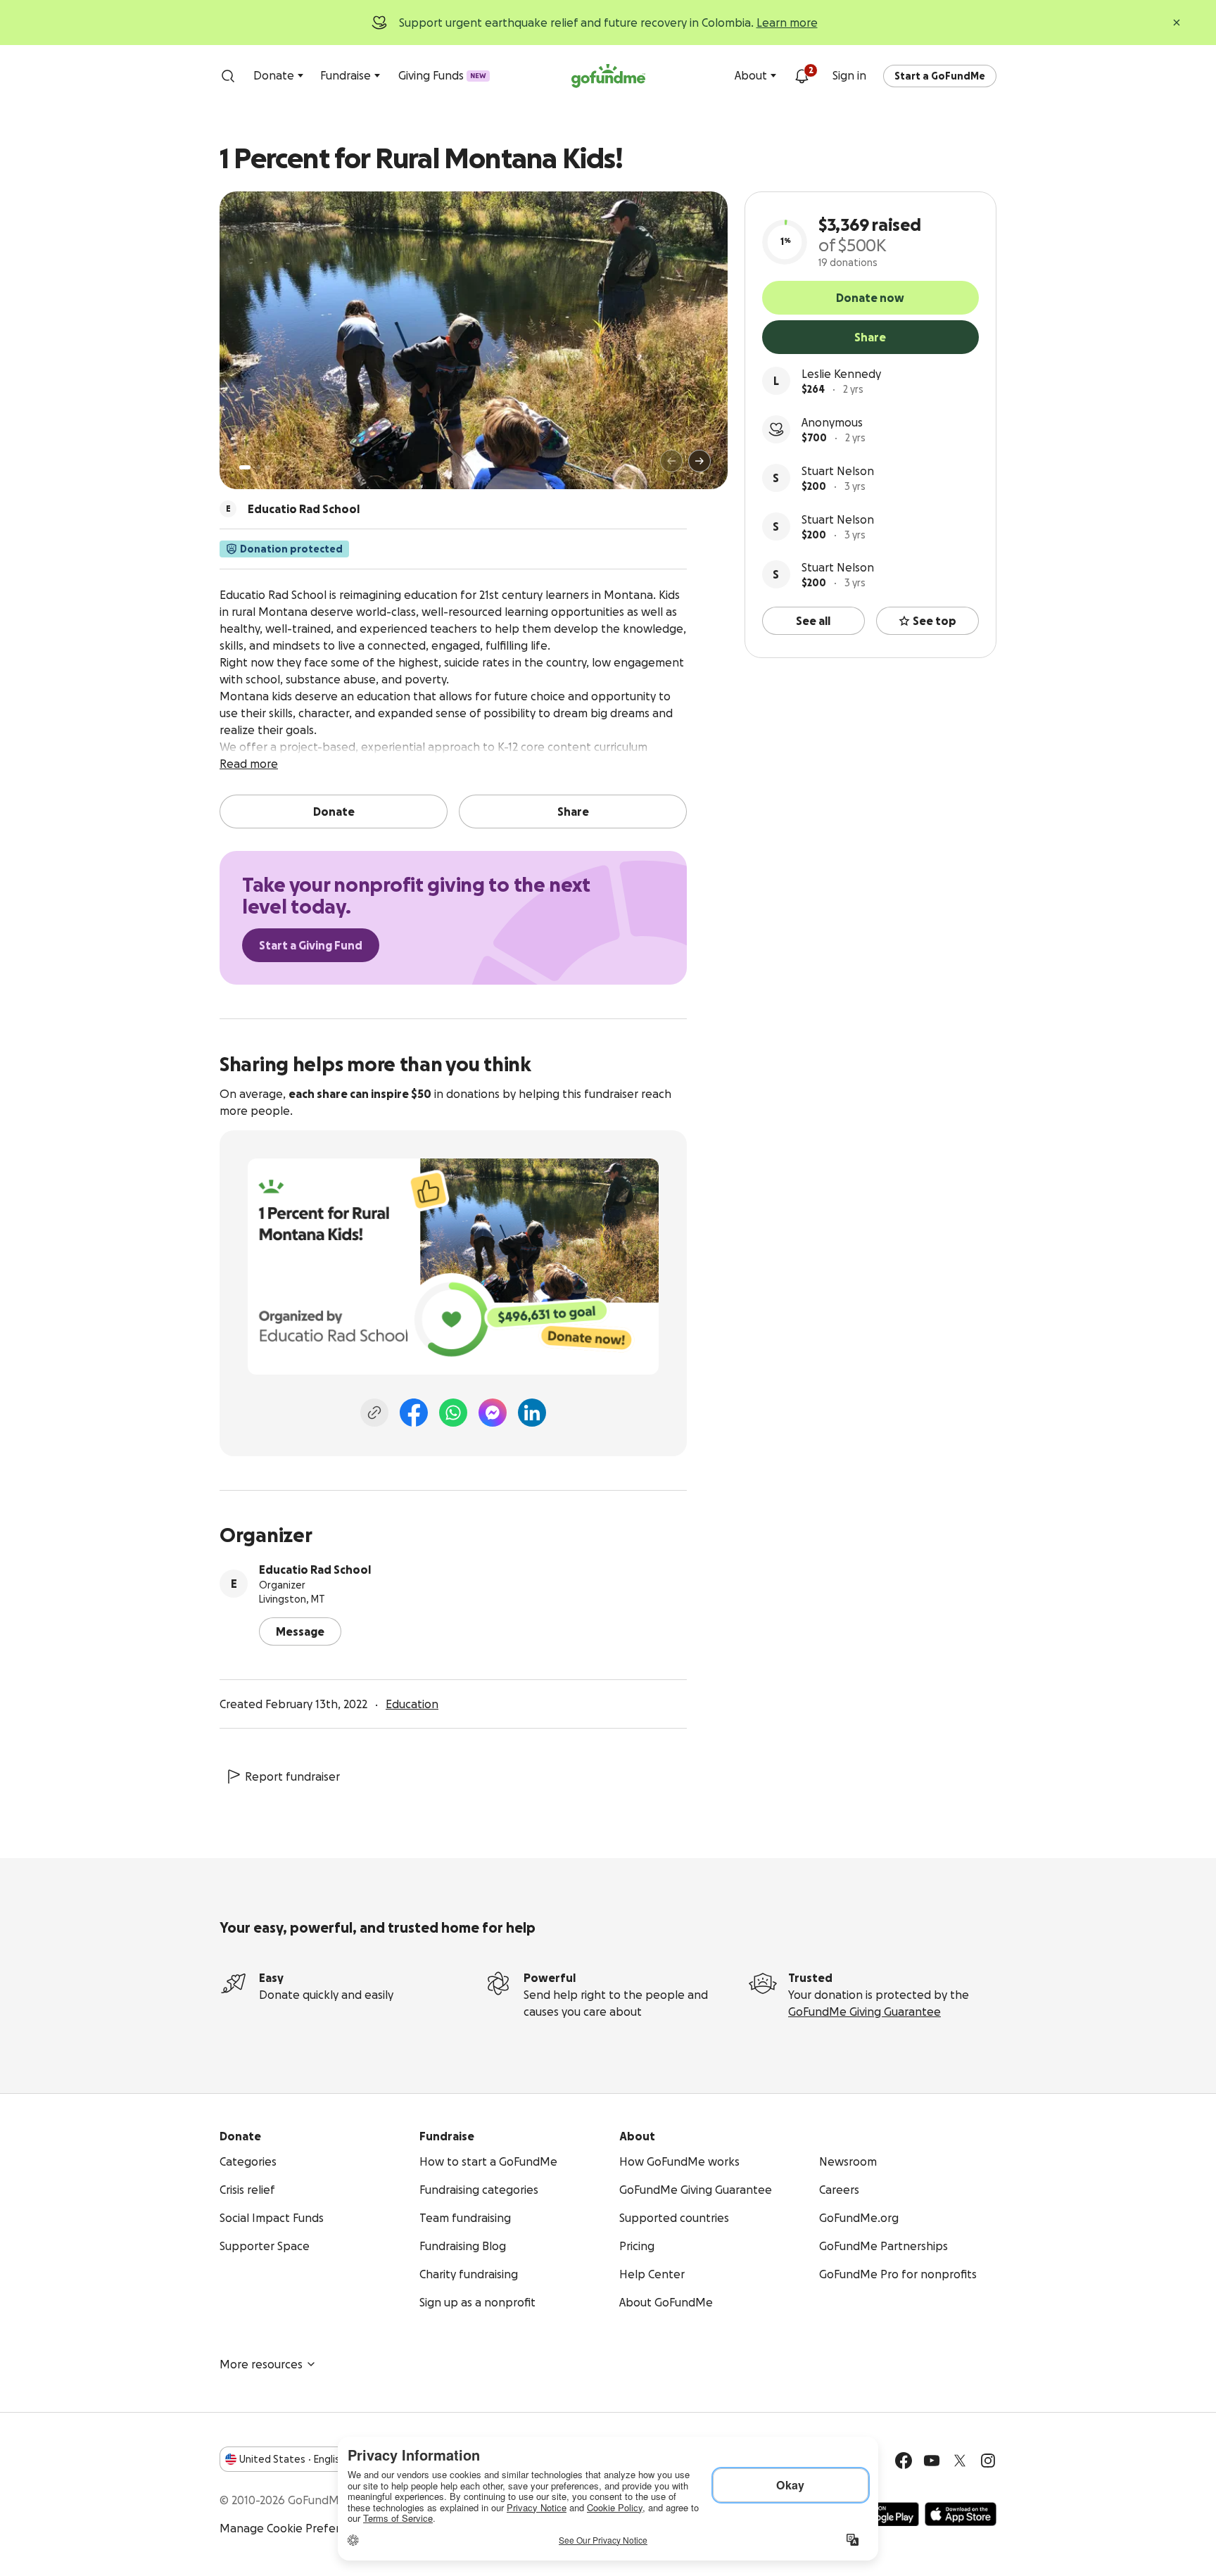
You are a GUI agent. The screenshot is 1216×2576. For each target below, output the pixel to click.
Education (412, 1704)
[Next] (699, 461)
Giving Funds (442, 75)
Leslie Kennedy (841, 374)
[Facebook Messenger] (493, 1413)
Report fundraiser (292, 1776)
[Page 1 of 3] (245, 467)
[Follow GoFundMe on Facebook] (904, 2461)
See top (935, 621)
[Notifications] (802, 76)
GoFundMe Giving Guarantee (864, 2012)
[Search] (228, 76)
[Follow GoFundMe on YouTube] (932, 2461)
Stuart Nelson (838, 471)
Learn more (787, 23)
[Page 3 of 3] (268, 467)
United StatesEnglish (292, 2459)
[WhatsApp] (453, 1413)
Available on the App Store (961, 2514)
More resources (261, 2364)
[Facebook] (414, 1413)
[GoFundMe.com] (608, 76)
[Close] (1177, 23)
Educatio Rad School (315, 1570)
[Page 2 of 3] (258, 467)
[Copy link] (374, 1413)
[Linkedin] (532, 1413)
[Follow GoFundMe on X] (960, 2461)
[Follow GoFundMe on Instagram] (988, 2461)
